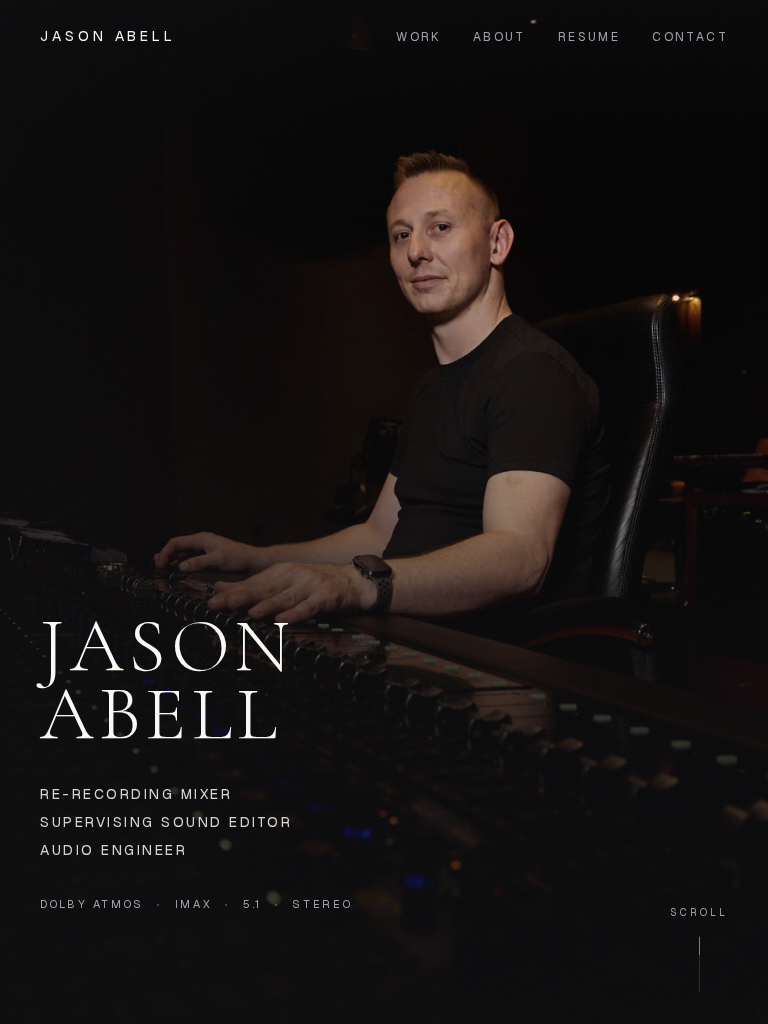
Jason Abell (108, 36)
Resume (589, 37)
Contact (690, 37)
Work (418, 37)
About (499, 37)
